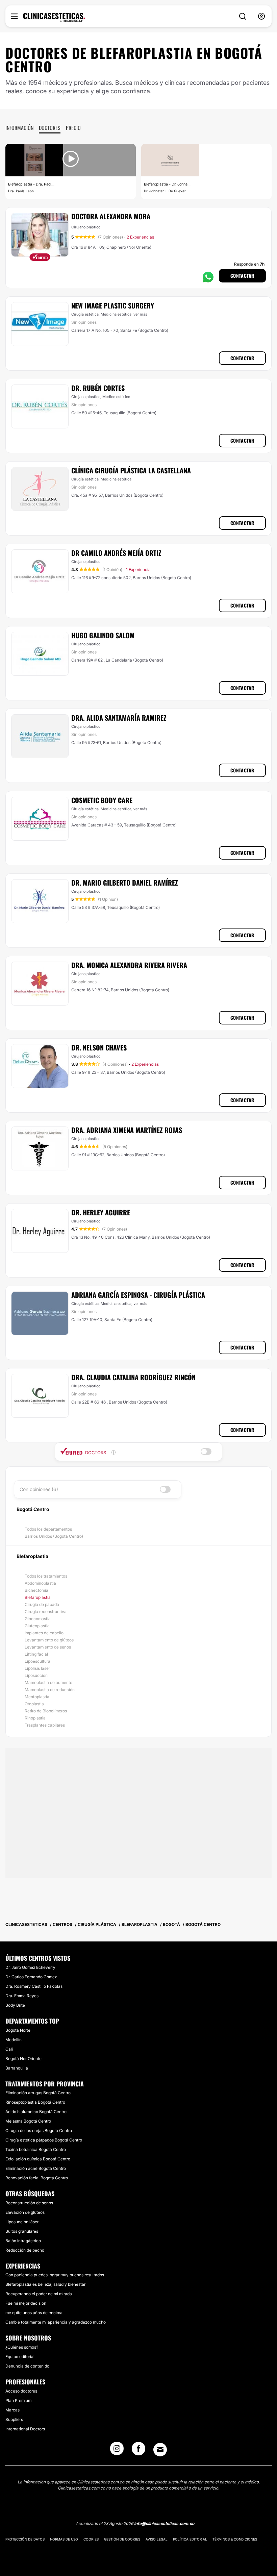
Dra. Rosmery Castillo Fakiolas (34, 1986)
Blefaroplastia (38, 1597)
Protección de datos (25, 2539)
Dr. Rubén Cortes (98, 388)
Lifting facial (36, 1654)
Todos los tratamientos (46, 1576)
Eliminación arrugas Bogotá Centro (38, 2093)
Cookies (91, 2539)
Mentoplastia (37, 1697)
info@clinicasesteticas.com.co (164, 2523)
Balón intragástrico (23, 2241)
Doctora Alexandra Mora (111, 216)
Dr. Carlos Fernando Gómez (31, 1977)
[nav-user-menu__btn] (261, 16)
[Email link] (160, 2450)
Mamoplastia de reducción (50, 1690)
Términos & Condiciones (235, 2539)
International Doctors (25, 2429)
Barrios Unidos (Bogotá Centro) (54, 1536)
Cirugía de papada (42, 1604)
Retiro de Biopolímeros (46, 1711)
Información (19, 128)
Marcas (12, 2410)
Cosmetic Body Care (102, 800)
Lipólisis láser (37, 1668)
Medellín (14, 2040)
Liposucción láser (22, 2222)
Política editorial (190, 2539)
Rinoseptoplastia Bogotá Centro (35, 2102)
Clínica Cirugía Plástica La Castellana (131, 470)
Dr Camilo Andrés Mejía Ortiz (116, 553)
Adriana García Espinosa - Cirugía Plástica (138, 1295)
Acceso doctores (21, 2391)
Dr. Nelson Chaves (99, 1047)
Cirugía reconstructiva (46, 1612)
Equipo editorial (20, 2357)
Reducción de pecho (25, 2250)
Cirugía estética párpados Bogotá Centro (44, 2140)
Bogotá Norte (18, 2030)
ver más (140, 314)
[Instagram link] (117, 2451)
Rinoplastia (35, 1718)
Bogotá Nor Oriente (23, 2059)
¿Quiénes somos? (22, 2347)
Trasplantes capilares (45, 1725)
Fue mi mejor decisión (26, 2303)
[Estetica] (54, 18)
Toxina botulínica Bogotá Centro (36, 2149)
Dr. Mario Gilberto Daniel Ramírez (125, 883)
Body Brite (15, 2005)
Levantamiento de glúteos (49, 1640)
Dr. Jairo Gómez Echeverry (30, 1967)
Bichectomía (36, 1590)
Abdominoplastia (40, 1583)
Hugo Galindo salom (103, 635)
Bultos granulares (22, 2231)
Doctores (50, 128)
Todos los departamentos (48, 1529)
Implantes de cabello (44, 1633)
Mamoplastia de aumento (48, 1682)
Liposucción (36, 1675)
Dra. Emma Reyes (22, 1996)
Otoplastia (34, 1704)
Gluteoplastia (37, 1626)
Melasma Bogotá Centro (28, 2121)
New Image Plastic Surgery (113, 305)
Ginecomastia (38, 1619)
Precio (73, 128)
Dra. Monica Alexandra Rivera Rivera (129, 965)
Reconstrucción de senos (29, 2203)
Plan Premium (18, 2400)
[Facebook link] (138, 2451)
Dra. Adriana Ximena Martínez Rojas (127, 1130)
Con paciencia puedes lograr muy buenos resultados (55, 2275)
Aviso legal (157, 2539)
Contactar (242, 276)
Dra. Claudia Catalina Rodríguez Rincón (133, 1377)
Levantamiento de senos (48, 1647)
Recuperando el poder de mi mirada (39, 2294)
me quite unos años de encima (34, 2313)
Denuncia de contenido (27, 2366)
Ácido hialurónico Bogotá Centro (36, 2112)
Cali (9, 2049)
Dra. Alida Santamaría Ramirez (119, 718)
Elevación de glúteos (25, 2212)
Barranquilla (17, 2068)
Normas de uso (64, 2539)
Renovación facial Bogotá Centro (37, 2178)
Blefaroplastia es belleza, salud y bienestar (45, 2284)
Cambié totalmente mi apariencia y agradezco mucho (56, 2322)
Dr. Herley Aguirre (101, 1212)
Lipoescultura (37, 1661)
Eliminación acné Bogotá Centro (36, 2168)
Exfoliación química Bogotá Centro (38, 2159)
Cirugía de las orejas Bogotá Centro (39, 2131)
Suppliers (14, 2419)
